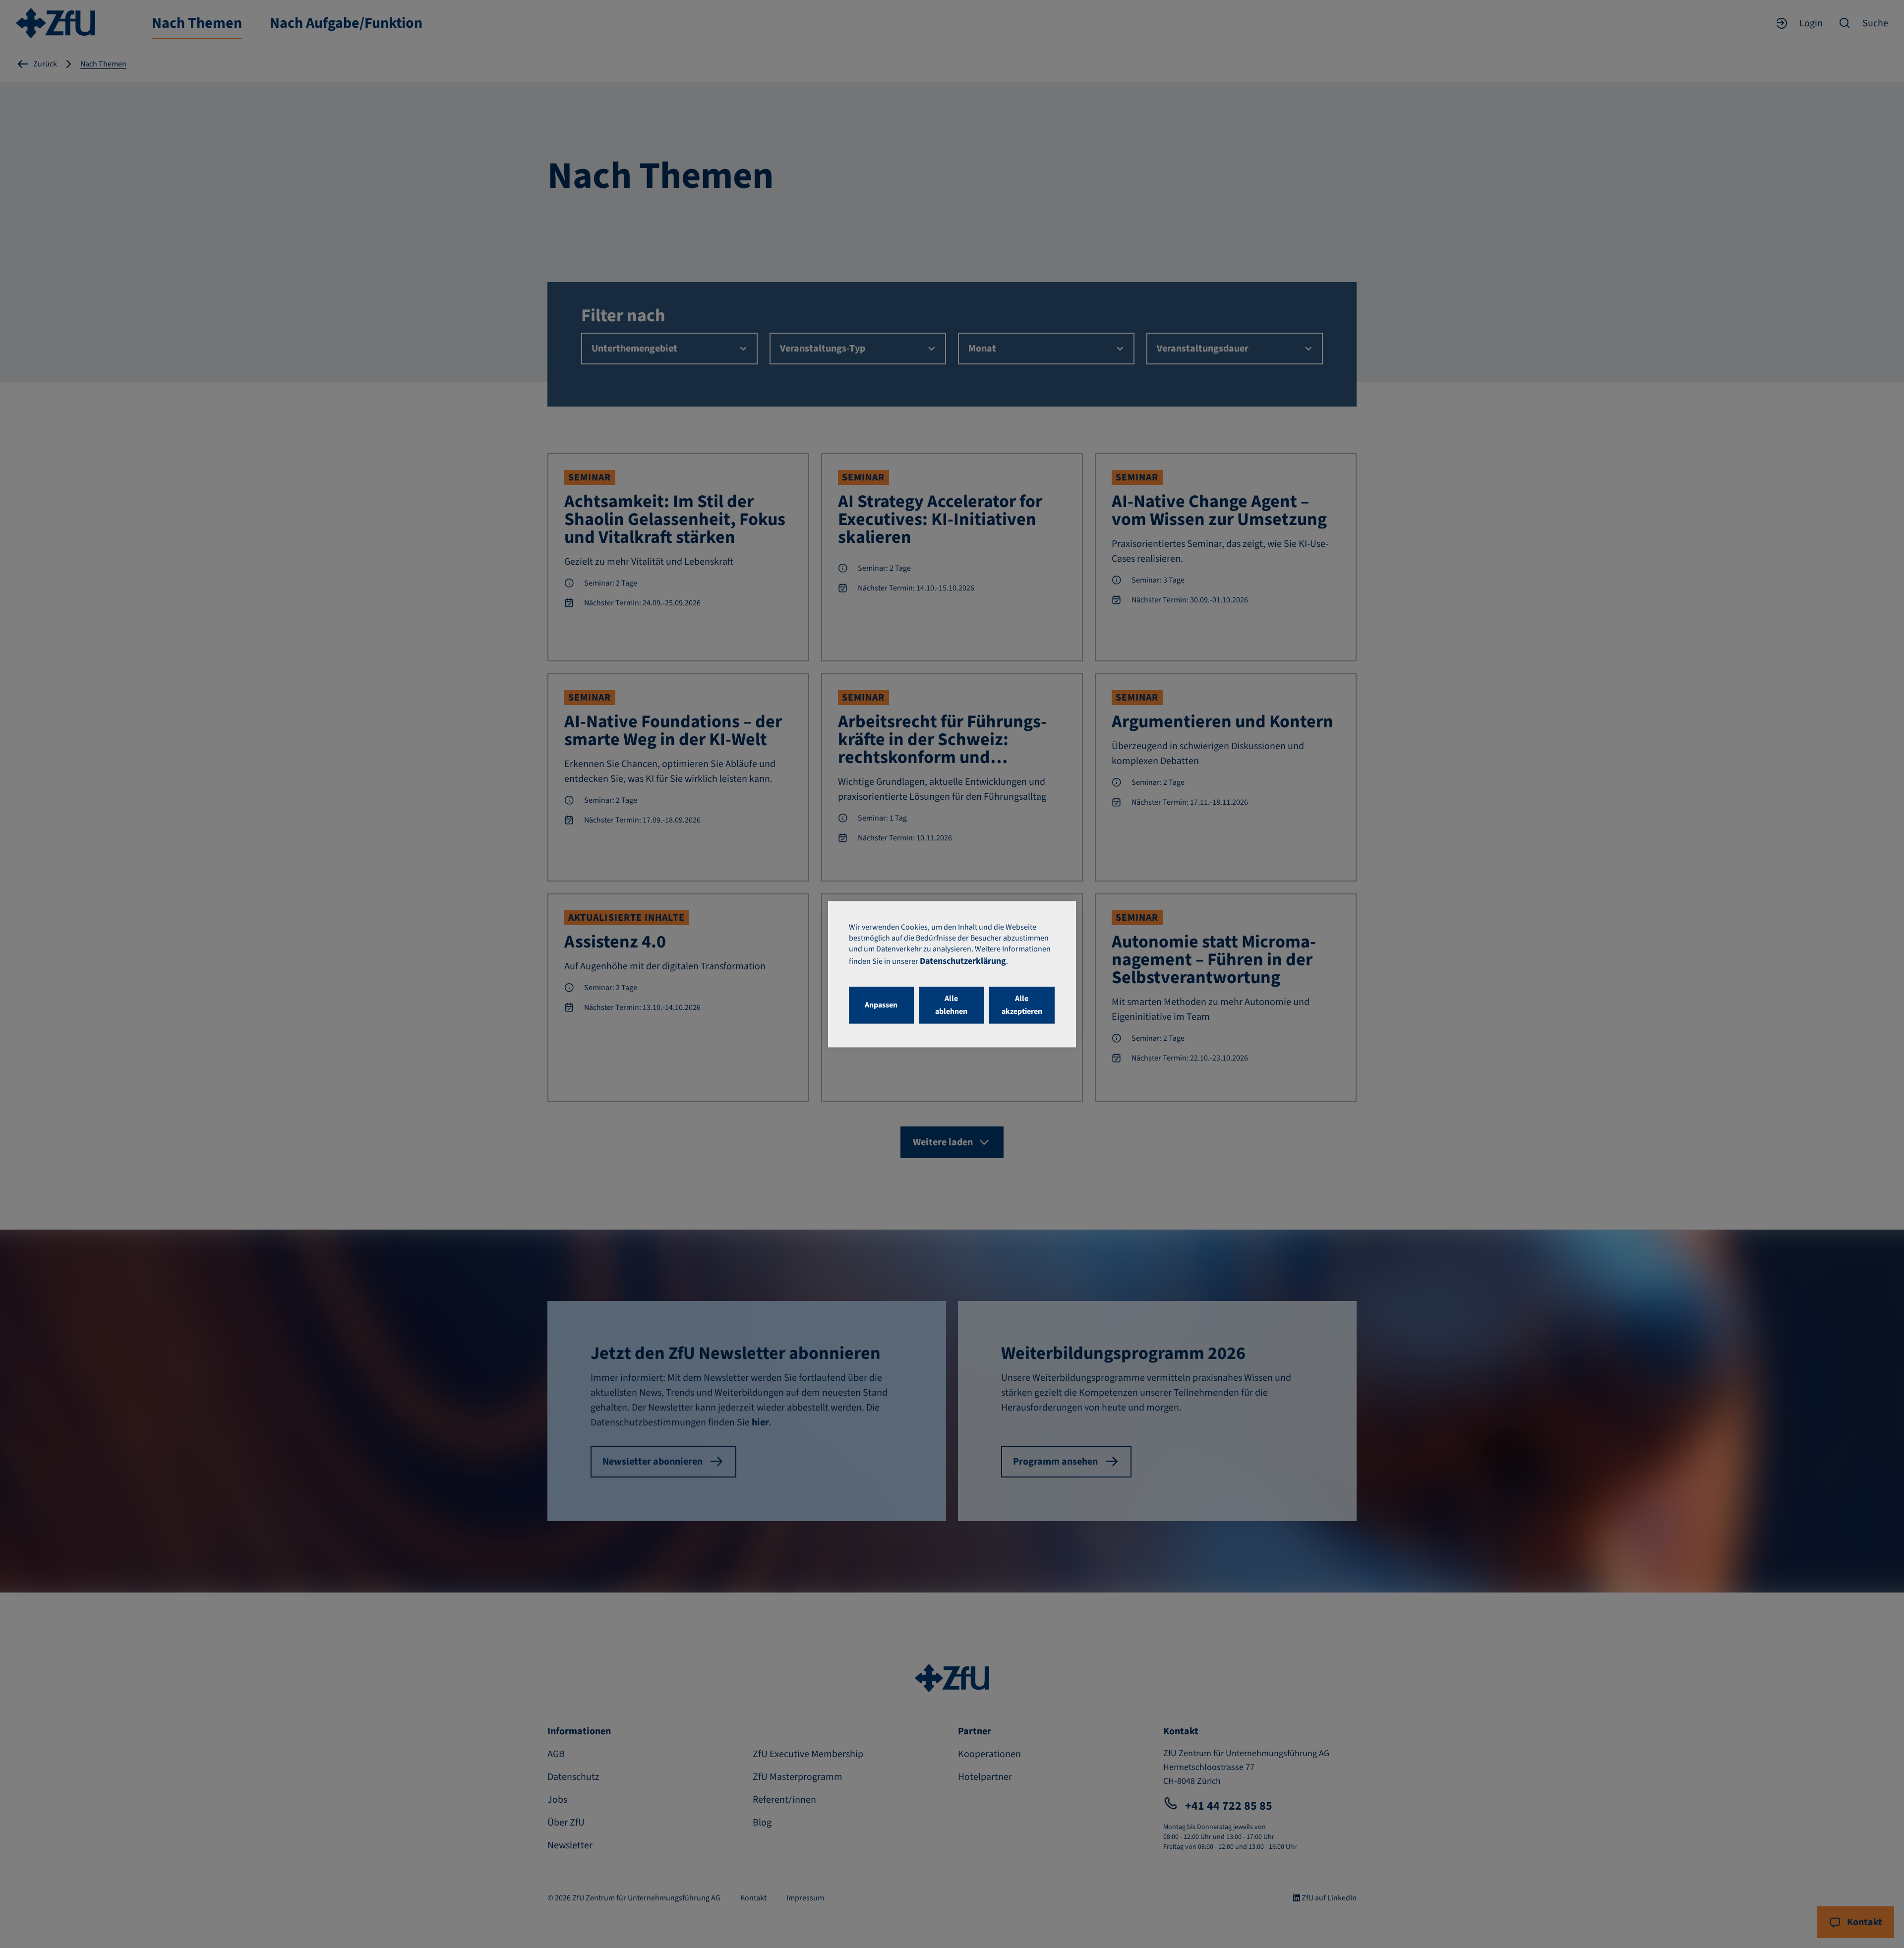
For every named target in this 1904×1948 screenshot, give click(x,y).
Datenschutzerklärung (963, 961)
